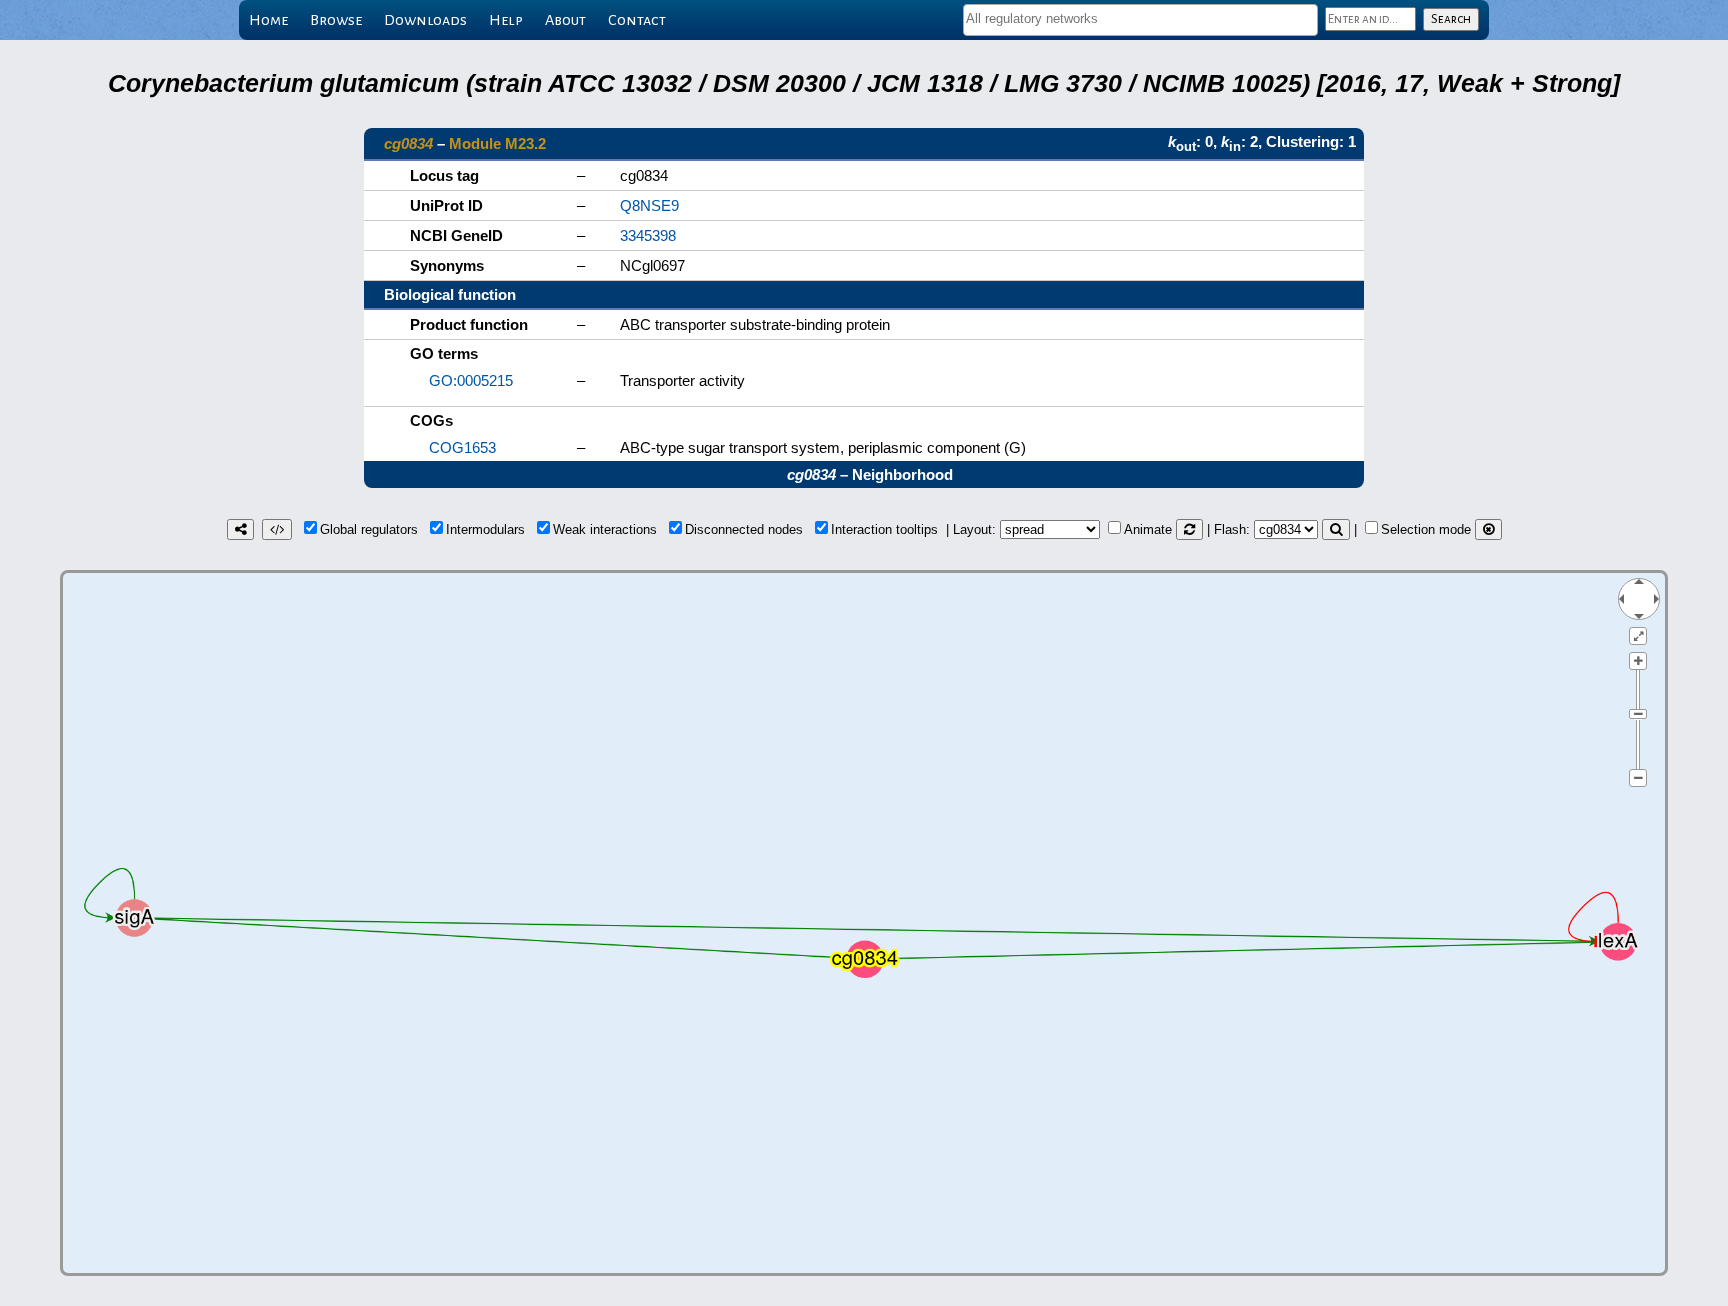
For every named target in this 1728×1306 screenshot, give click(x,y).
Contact (637, 20)
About (565, 20)
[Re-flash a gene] (1336, 529)
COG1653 (462, 447)
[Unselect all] (1488, 529)
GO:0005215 (471, 380)
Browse (336, 20)
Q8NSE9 (649, 205)
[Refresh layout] (1189, 529)
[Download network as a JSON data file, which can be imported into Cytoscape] (277, 529)
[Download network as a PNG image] (240, 529)
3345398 (648, 235)
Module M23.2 (497, 143)
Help (506, 20)
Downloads (425, 20)
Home (268, 20)
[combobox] (1140, 20)
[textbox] (1140, 18)
